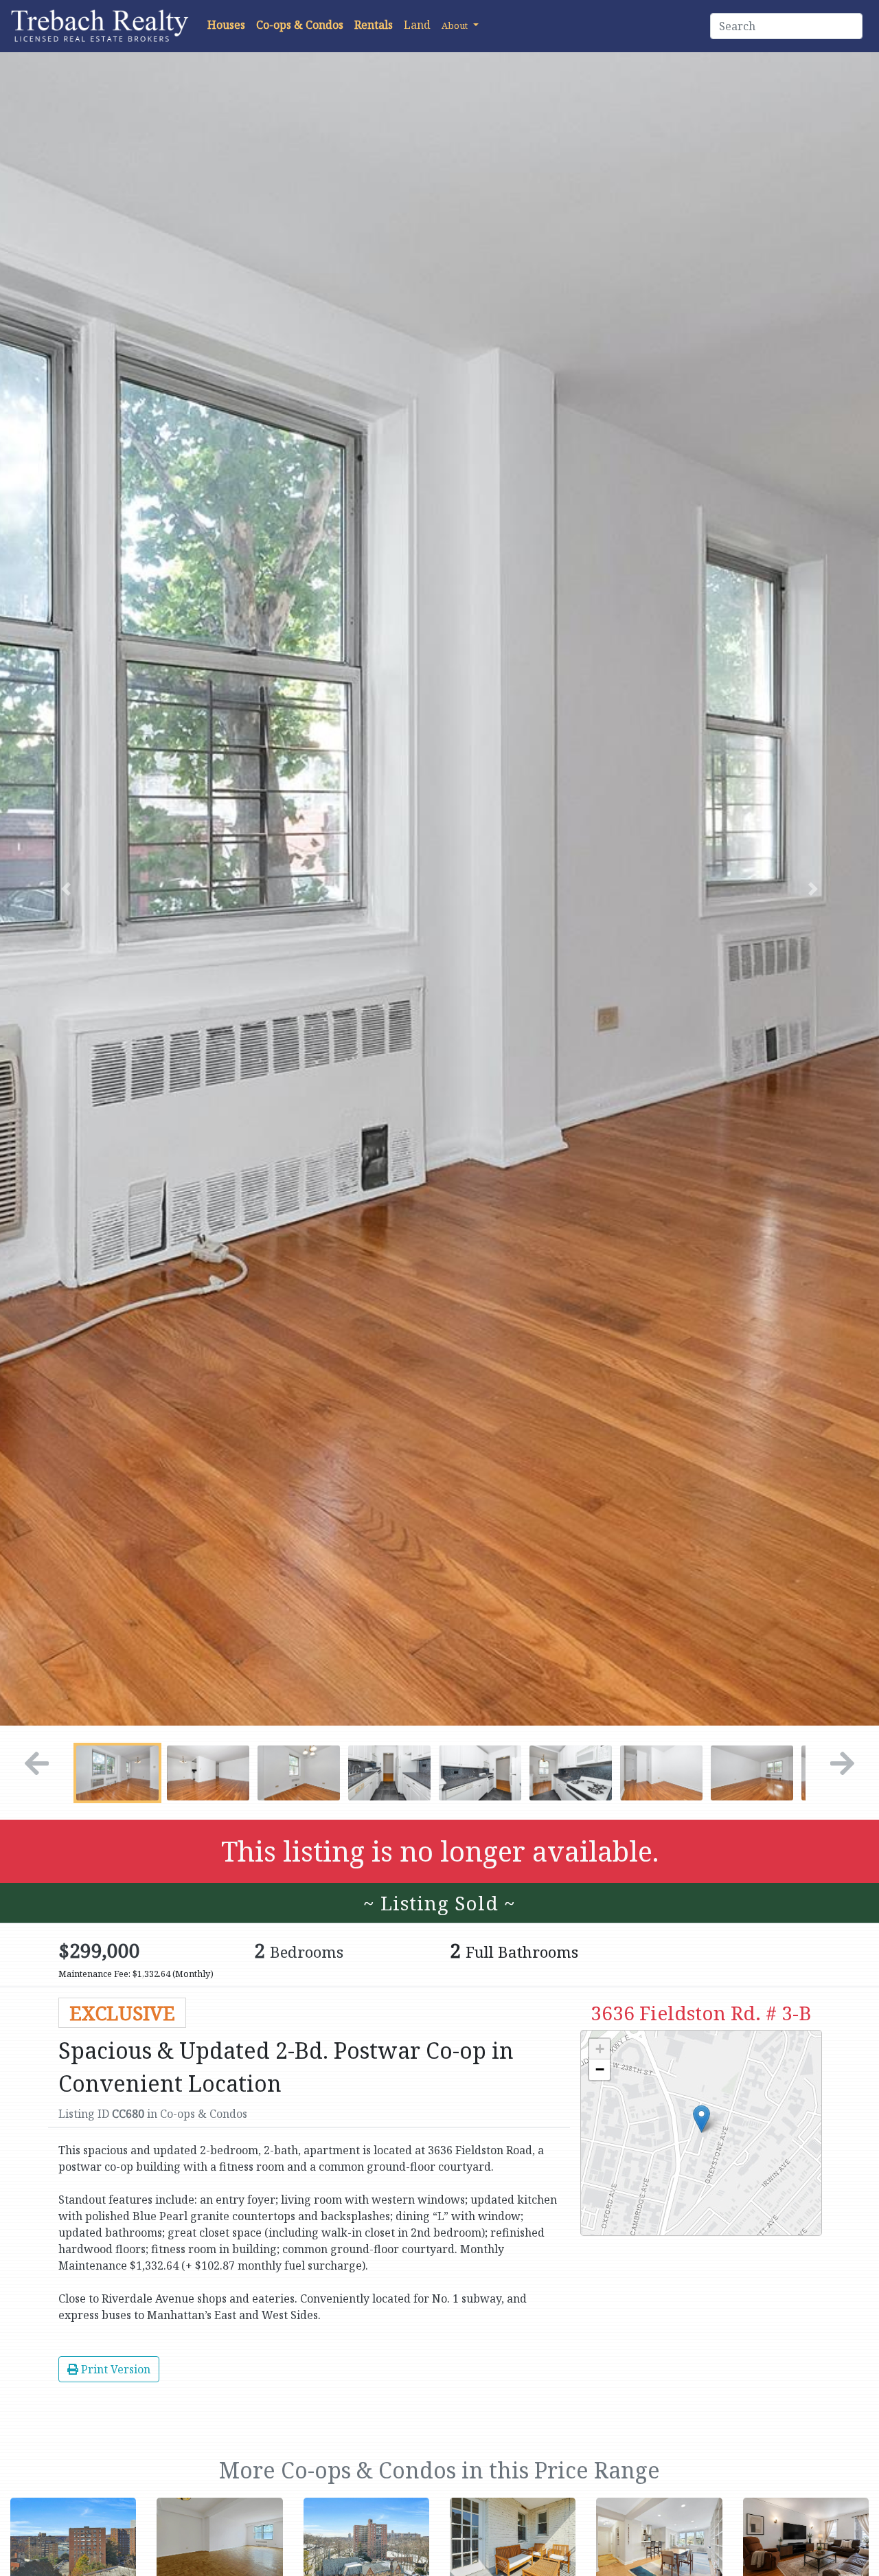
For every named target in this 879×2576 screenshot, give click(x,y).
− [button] (600, 2069)
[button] (460, 25)
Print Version (114, 2369)
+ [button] (600, 2049)
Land (417, 25)
